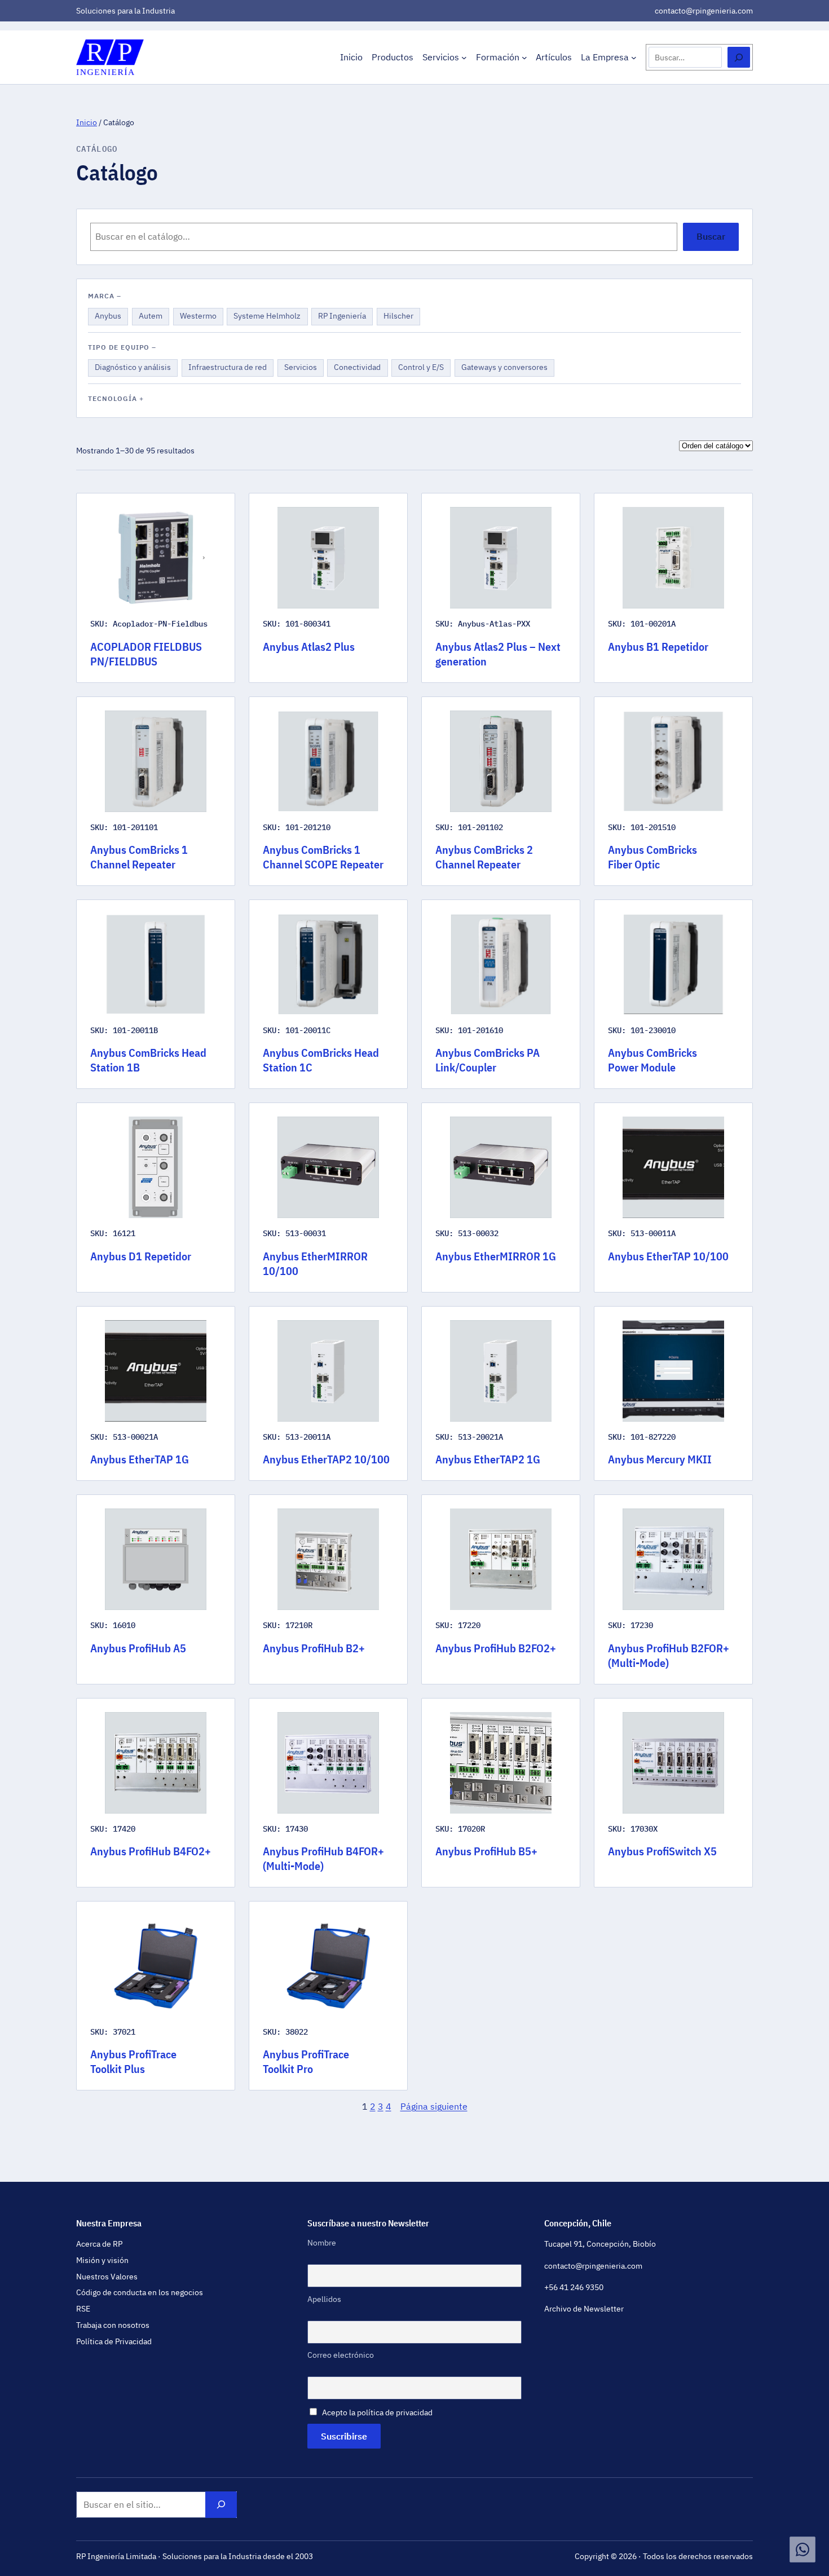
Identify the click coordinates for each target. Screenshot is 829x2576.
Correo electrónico (341, 2355)
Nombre (322, 2243)
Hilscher (401, 317)
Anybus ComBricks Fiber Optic (652, 857)
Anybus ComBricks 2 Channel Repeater (484, 857)
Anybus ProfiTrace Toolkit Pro (306, 2062)
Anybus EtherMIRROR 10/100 (315, 1264)
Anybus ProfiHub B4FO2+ (151, 1851)
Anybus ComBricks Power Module (652, 1060)
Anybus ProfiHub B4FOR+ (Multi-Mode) (323, 1859)
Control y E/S (421, 369)
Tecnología (113, 398)
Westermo (198, 317)
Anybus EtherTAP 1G (140, 1459)
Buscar (711, 236)
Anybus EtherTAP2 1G (488, 1459)
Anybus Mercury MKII (660, 1459)
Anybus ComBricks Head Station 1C (321, 1060)
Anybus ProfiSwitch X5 (662, 1851)
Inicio (87, 122)
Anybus (111, 317)
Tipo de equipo (119, 347)
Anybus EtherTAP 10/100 (668, 1256)
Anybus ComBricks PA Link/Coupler (488, 1060)
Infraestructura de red (227, 369)
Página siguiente (434, 2106)
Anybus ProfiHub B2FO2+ (496, 1648)
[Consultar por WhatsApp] (802, 2549)
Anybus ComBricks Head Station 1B (148, 1060)
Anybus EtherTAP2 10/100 (326, 1459)
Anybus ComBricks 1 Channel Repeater (139, 857)
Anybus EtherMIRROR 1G (496, 1256)
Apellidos (324, 2299)
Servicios (302, 369)
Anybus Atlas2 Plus (309, 647)
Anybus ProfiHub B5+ (486, 1851)
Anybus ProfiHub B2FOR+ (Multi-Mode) (669, 1656)
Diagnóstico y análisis (133, 369)
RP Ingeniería (342, 317)
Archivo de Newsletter (584, 2309)
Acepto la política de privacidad (377, 2412)
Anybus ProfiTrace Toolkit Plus (133, 2062)
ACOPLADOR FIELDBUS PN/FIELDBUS (146, 654)
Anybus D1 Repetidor (141, 1256)
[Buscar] (739, 57)
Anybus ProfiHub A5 (138, 1648)
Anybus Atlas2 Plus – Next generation (498, 654)
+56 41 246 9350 (574, 2287)
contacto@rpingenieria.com (704, 11)
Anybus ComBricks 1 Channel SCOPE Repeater (323, 857)
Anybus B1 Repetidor (658, 647)
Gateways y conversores (504, 369)
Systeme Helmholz (267, 317)
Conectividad (357, 369)
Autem (154, 317)
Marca (101, 296)
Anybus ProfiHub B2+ (314, 1648)
